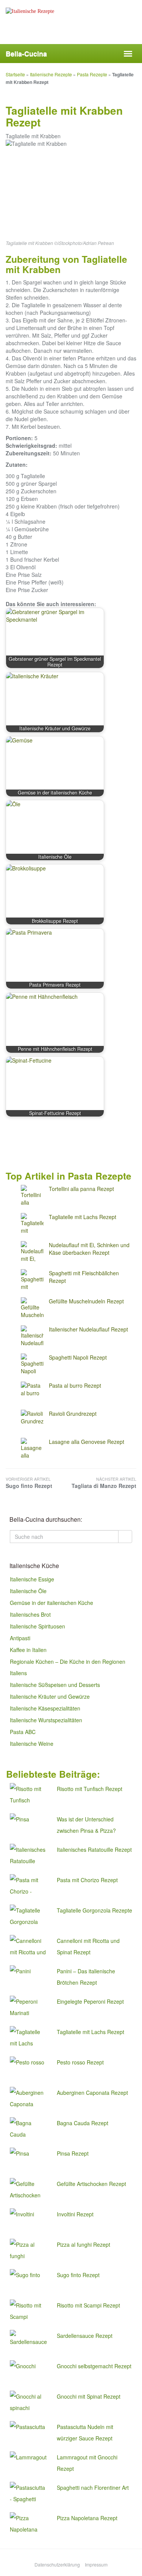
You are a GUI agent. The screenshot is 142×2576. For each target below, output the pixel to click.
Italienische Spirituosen (37, 1626)
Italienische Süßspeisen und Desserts (55, 1685)
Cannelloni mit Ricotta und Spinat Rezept (88, 1946)
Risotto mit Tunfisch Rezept (90, 1789)
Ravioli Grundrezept (73, 1414)
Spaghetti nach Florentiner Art (93, 2488)
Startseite (15, 74)
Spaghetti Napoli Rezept (78, 1357)
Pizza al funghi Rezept (83, 2244)
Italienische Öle (28, 1591)
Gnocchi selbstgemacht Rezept (94, 2366)
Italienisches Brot (30, 1614)
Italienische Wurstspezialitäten (46, 1720)
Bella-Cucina (26, 54)
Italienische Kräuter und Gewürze (50, 1696)
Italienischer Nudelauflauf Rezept (88, 1329)
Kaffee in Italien (28, 1650)
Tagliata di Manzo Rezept (104, 1483)
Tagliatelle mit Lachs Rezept (83, 1217)
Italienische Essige (32, 1579)
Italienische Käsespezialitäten (45, 1708)
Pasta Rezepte (92, 74)
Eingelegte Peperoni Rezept (90, 2001)
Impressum (96, 2564)
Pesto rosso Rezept (80, 2062)
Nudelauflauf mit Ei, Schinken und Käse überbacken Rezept (89, 1249)
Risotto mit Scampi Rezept (88, 2305)
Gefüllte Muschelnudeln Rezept (86, 1301)
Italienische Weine (32, 1744)
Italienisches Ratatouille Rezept (94, 1849)
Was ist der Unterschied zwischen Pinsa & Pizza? (86, 1825)
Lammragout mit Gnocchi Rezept (87, 2463)
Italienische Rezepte (51, 74)
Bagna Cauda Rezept (83, 2123)
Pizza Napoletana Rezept (87, 2518)
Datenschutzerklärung (57, 2564)
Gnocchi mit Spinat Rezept (89, 2396)
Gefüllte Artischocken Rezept (91, 2184)
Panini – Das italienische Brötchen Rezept (86, 1977)
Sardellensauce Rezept (85, 2336)
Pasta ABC (23, 1732)
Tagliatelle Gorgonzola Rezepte (94, 1910)
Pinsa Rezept (73, 2153)
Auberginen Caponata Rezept (92, 2093)
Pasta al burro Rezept (75, 1385)
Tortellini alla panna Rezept (81, 1189)
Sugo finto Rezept (29, 1483)
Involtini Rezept (75, 2214)
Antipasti (20, 1638)
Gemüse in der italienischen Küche (51, 1603)
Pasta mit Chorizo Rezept (87, 1880)
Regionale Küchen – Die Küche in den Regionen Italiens (68, 1667)
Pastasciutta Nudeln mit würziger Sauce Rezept (85, 2432)
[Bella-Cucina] (71, 27)
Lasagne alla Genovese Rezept (87, 1442)
